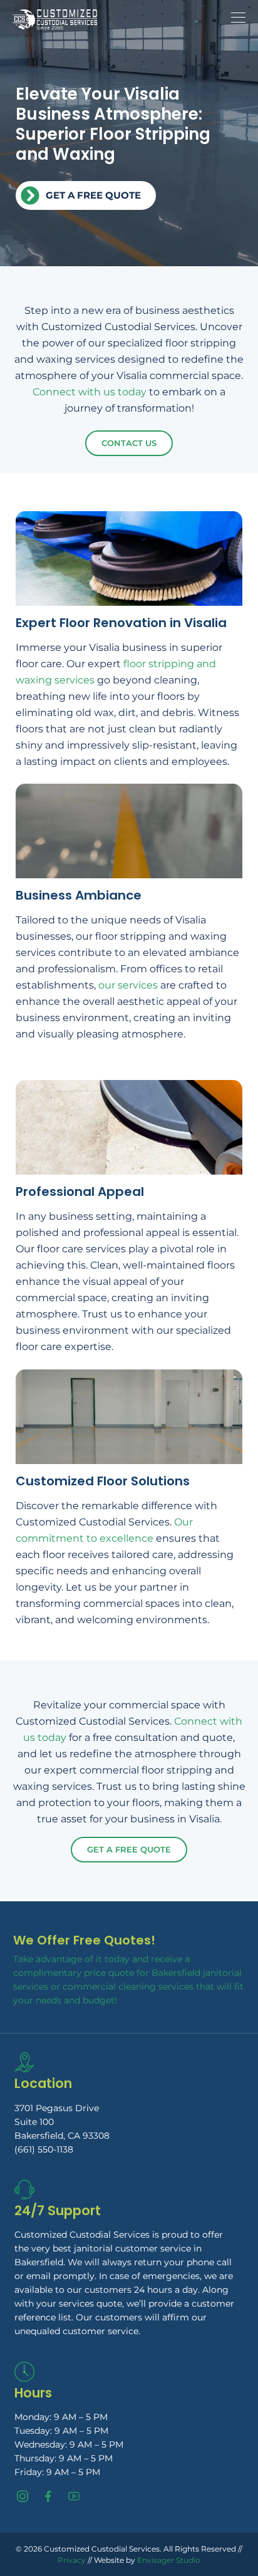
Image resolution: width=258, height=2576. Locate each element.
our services (128, 985)
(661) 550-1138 (44, 2149)
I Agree (129, 2549)
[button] (251, 2494)
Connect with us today (90, 392)
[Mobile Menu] (238, 18)
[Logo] (55, 19)
